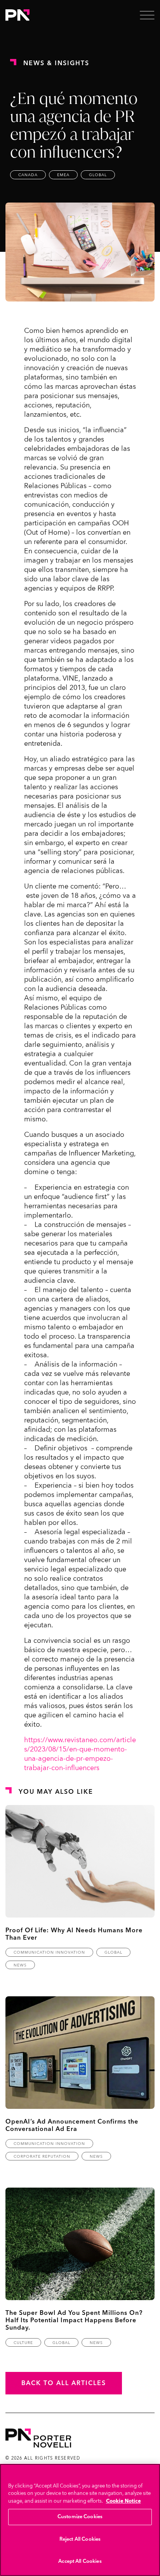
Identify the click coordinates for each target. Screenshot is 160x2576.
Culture (23, 2343)
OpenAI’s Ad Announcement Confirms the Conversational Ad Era (72, 2125)
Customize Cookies (80, 2517)
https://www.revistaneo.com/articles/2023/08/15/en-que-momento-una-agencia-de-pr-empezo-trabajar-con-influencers (80, 1754)
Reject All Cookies (80, 2539)
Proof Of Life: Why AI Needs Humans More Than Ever (74, 1934)
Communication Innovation (49, 1952)
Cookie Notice (123, 2501)
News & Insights (56, 63)
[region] (80, 2520)
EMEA (63, 175)
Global (98, 175)
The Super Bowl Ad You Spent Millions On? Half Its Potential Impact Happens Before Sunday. (74, 2320)
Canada (28, 175)
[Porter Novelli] (17, 15)
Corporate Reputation (42, 2157)
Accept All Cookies (80, 2561)
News (20, 1965)
